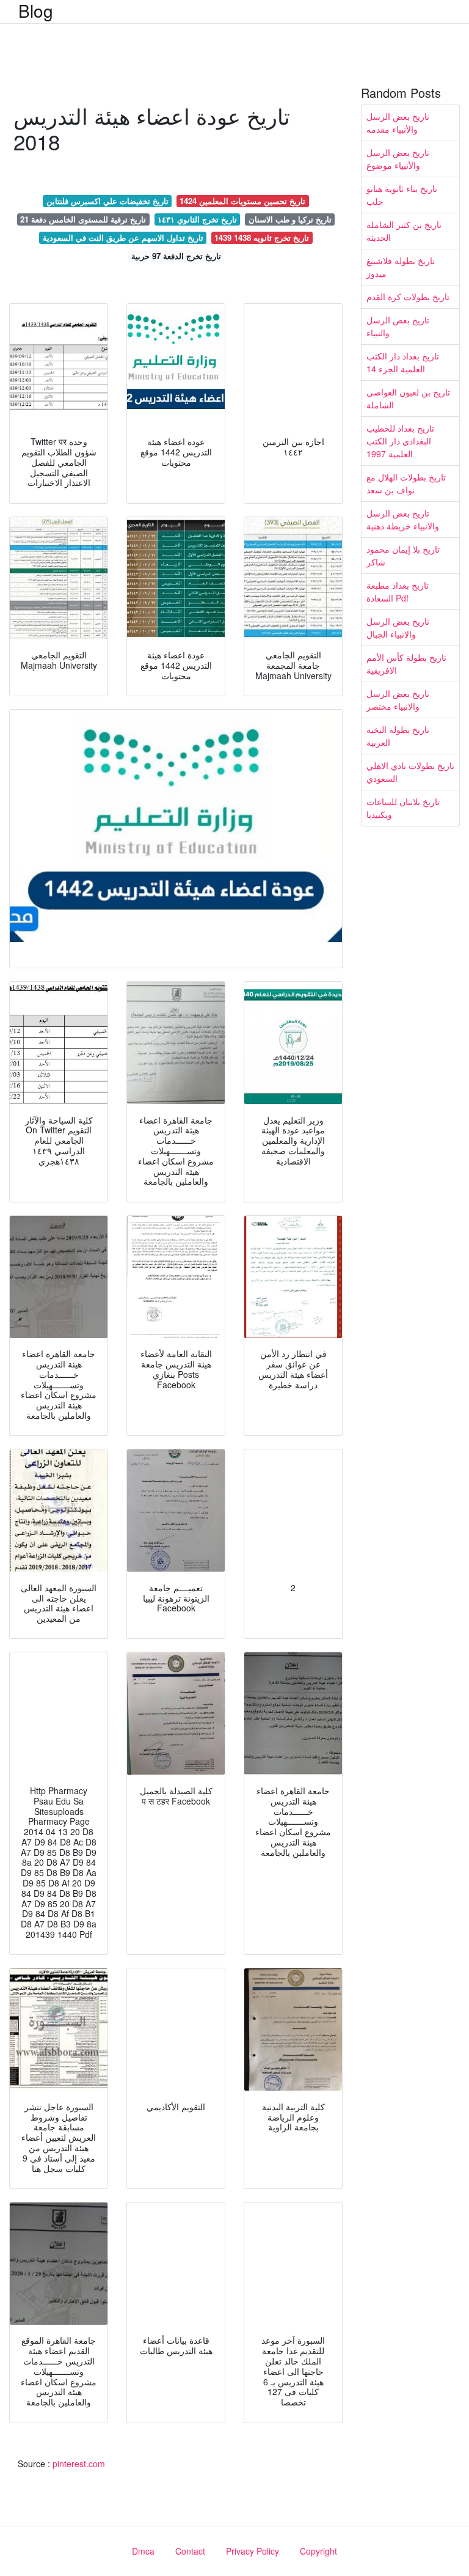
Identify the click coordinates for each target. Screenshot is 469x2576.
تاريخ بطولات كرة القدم (408, 296)
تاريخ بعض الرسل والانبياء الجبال (398, 627)
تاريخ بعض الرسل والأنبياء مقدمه (398, 123)
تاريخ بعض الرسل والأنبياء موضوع (398, 159)
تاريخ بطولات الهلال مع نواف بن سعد (406, 483)
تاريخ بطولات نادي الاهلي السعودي (410, 772)
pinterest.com (79, 2464)
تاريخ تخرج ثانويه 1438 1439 (262, 237)
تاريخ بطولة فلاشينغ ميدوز (401, 267)
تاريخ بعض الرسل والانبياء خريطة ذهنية (403, 519)
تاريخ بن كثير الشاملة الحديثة (404, 231)
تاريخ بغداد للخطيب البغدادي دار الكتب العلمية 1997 (400, 441)
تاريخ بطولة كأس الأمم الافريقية (406, 664)
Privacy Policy (253, 2551)
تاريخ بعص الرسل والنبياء (398, 326)
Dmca (143, 2551)
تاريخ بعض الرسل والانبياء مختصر (398, 700)
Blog (36, 10)
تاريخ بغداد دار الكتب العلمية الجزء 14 (403, 362)
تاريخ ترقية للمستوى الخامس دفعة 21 (83, 219)
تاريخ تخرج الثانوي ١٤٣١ (197, 219)
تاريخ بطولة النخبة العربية (398, 736)
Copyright (318, 2551)
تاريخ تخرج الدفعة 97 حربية (176, 256)
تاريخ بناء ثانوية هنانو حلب (402, 195)
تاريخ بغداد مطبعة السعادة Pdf (398, 591)
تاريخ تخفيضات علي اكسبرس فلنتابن (107, 201)
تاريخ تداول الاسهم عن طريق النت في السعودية (123, 237)
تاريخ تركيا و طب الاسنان (290, 219)
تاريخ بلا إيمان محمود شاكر (403, 555)
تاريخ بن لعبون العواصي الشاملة (408, 398)
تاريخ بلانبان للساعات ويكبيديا (403, 808)
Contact (190, 2551)
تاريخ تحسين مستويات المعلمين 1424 (242, 201)
